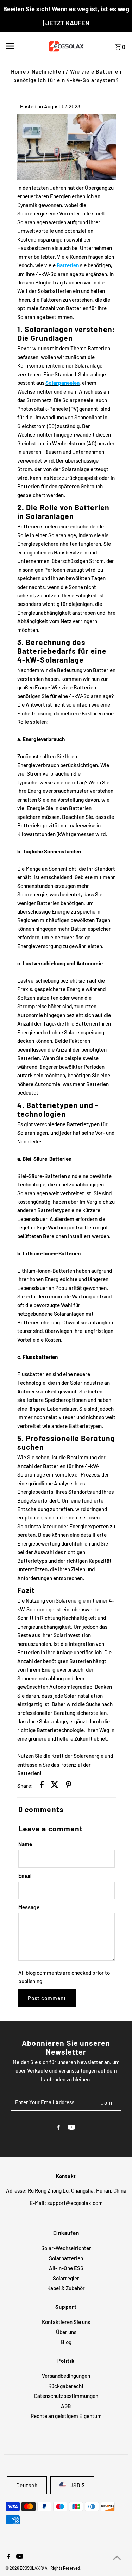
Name (25, 1844)
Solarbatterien (66, 2258)
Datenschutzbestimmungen (66, 2396)
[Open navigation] (22, 46)
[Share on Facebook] (42, 1786)
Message (29, 1907)
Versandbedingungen (66, 2376)
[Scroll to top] (117, 2558)
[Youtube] (71, 2128)
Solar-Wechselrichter (66, 2248)
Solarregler (66, 2278)
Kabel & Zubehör (66, 2288)
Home (18, 71)
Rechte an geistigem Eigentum (66, 2416)
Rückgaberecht (66, 2386)
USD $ (77, 2485)
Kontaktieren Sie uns (66, 2322)
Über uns (66, 2332)
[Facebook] (58, 2128)
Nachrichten (48, 71)
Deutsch (27, 2485)
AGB (66, 2406)
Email (25, 1875)
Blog (66, 2342)
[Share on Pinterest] (69, 1786)
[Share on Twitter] (55, 1786)
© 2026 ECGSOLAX (23, 2568)
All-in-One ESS (66, 2268)
